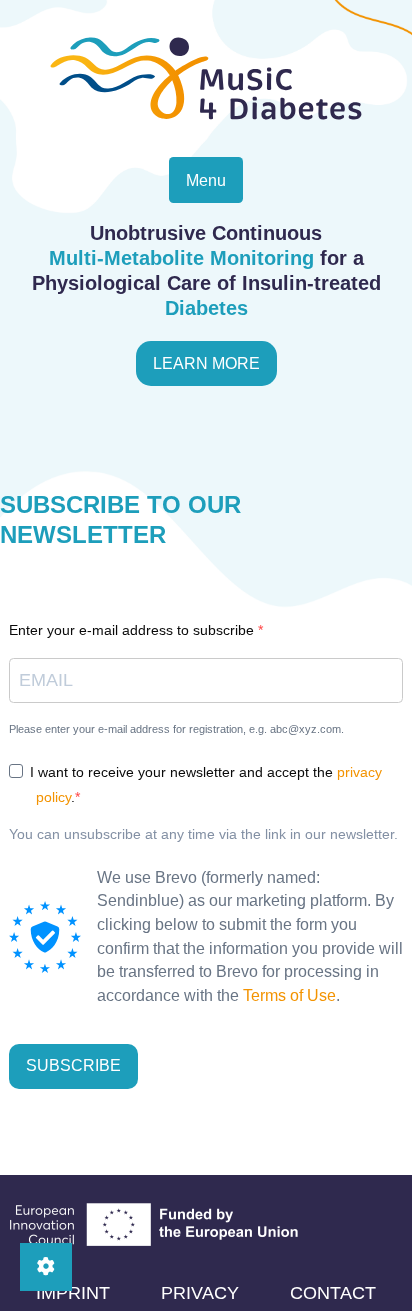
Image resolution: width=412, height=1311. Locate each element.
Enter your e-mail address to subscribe (133, 630)
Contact (333, 1293)
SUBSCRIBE (73, 1065)
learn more (206, 363)
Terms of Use (289, 995)
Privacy (200, 1293)
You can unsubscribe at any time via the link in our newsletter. (203, 834)
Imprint (73, 1293)
